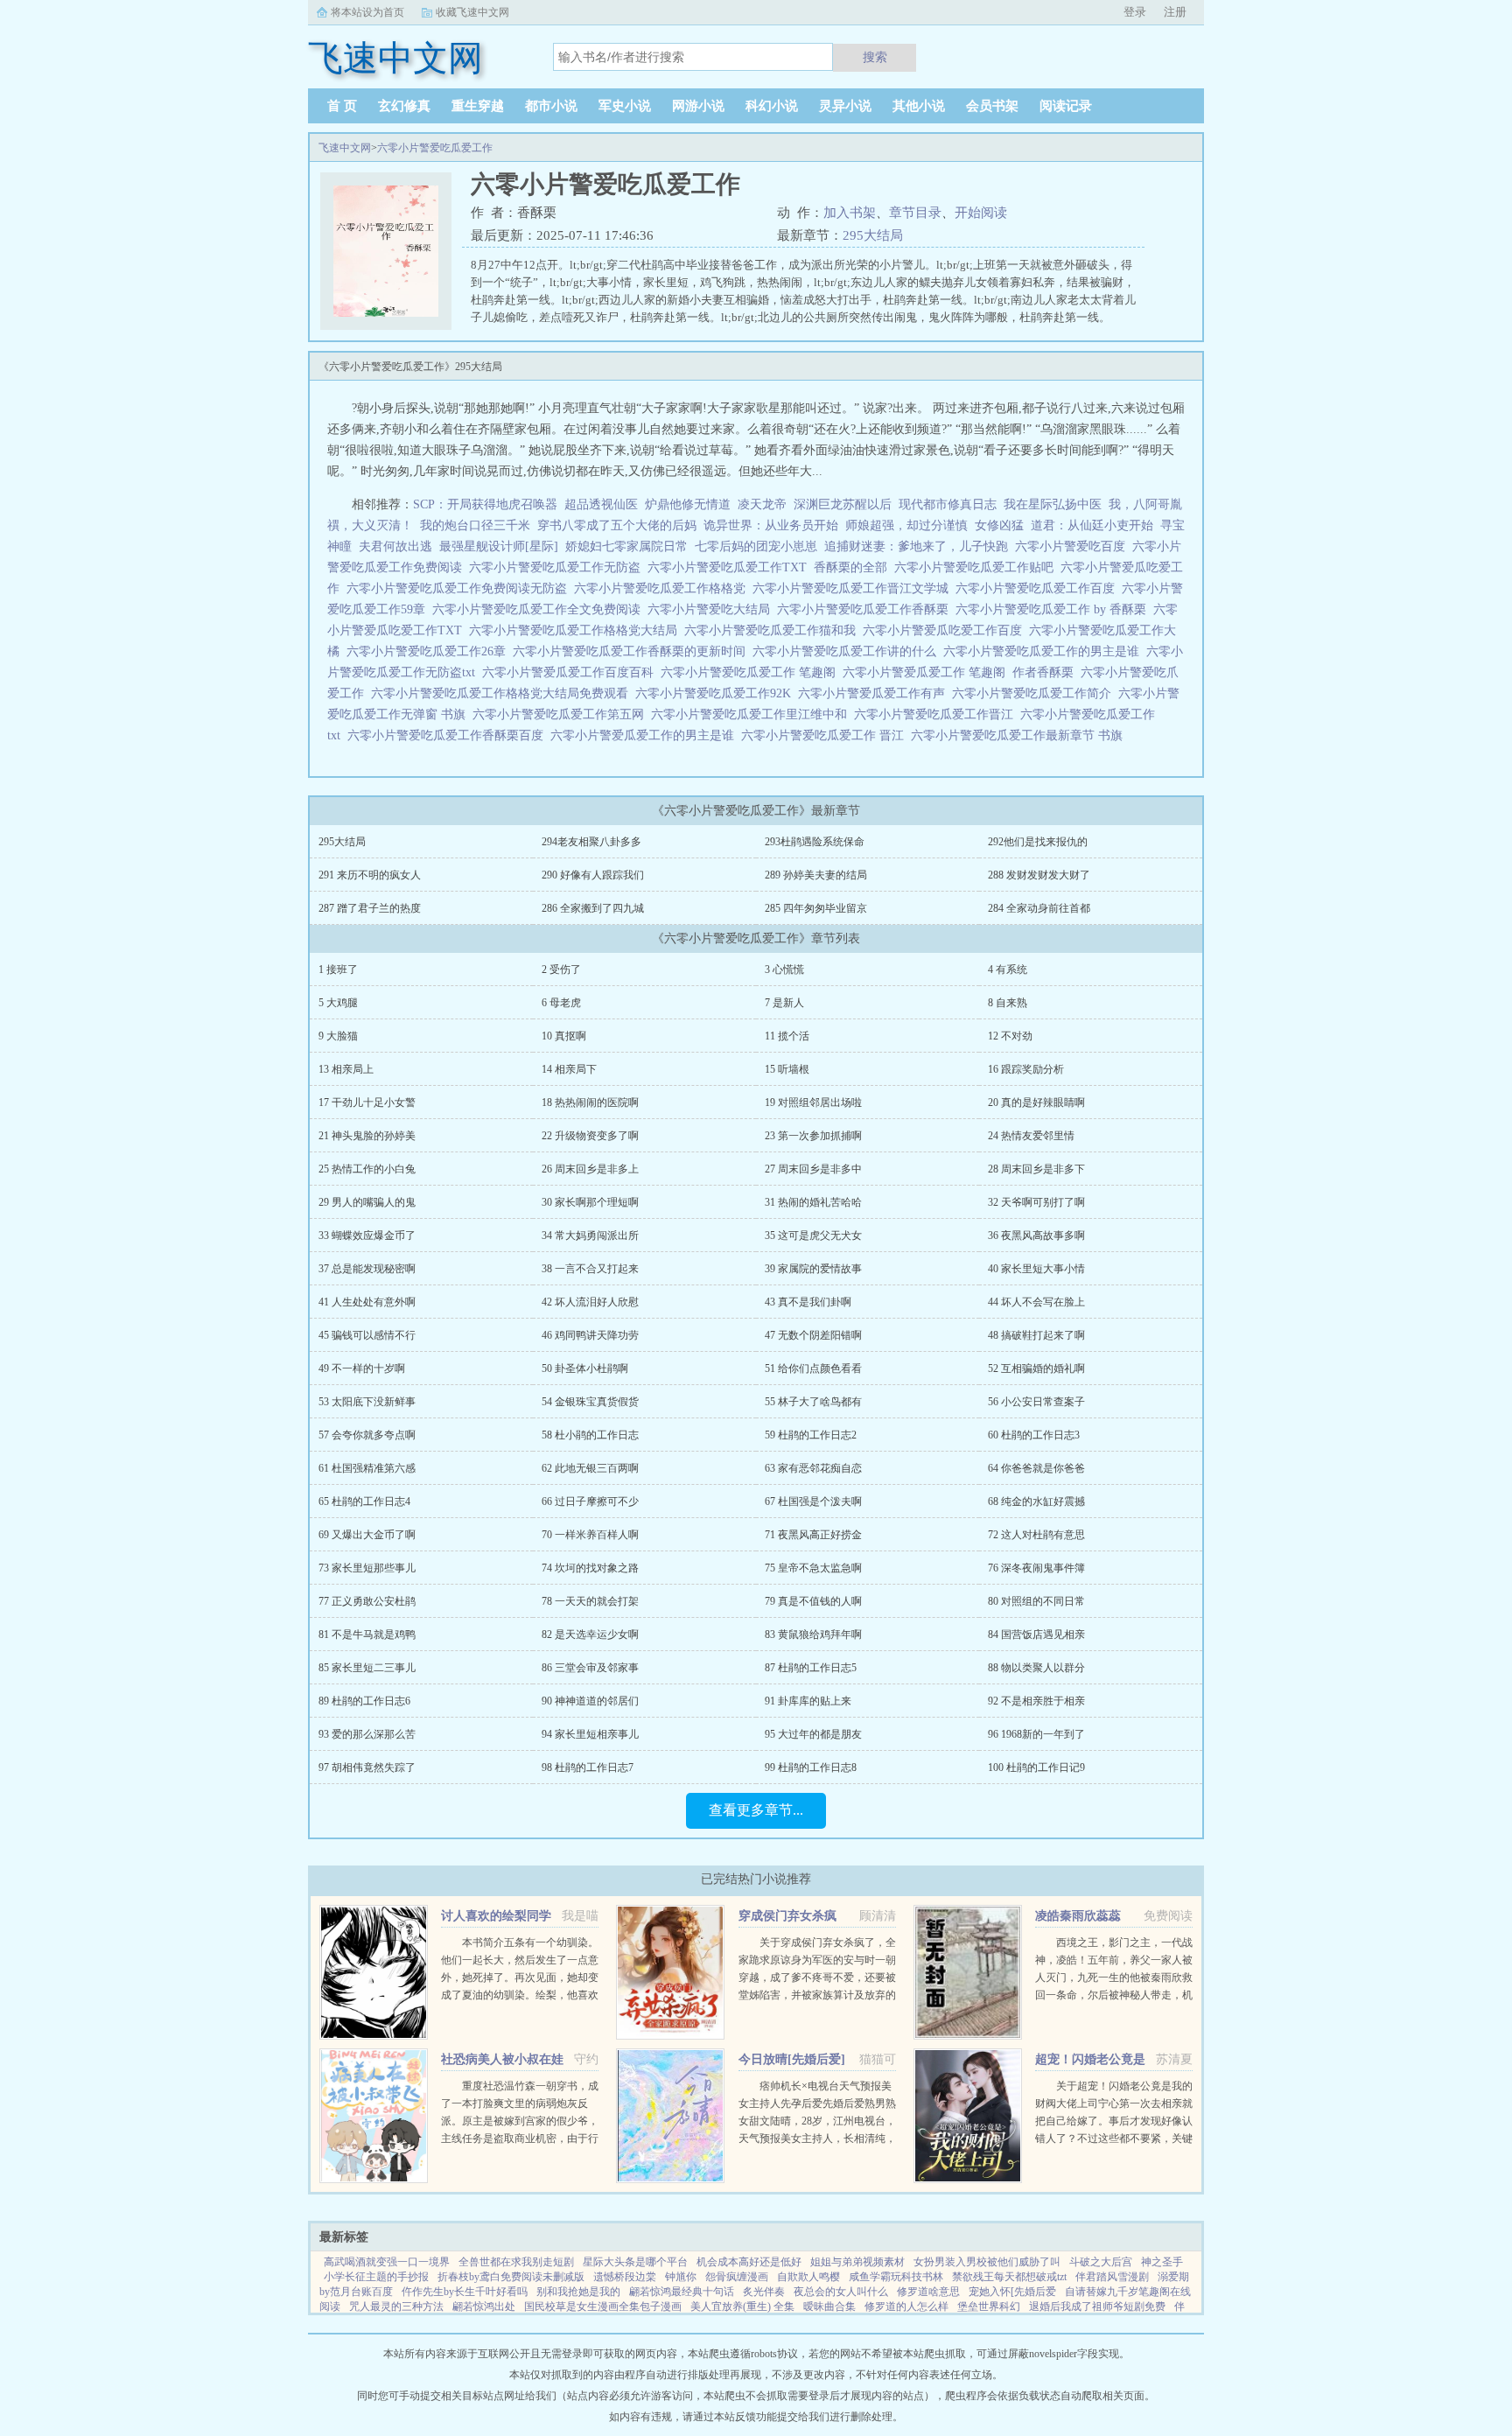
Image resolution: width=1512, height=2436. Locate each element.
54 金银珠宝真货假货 (590, 1402)
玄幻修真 (404, 106)
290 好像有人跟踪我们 (593, 875)
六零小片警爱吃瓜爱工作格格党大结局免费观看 (503, 693)
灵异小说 (845, 106)
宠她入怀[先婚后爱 (1012, 2292)
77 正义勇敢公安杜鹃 (367, 1601)
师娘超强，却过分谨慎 (906, 525)
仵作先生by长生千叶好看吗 (465, 2292)
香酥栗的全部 (854, 567)
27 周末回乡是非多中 (813, 1169)
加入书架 (850, 213)
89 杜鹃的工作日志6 (364, 1701)
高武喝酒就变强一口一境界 (387, 2262)
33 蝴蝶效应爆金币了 (367, 1235)
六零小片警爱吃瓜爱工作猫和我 (773, 630)
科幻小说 (772, 106)
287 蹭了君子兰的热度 (370, 908)
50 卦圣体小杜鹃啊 (585, 1368)
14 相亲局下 (569, 1069)
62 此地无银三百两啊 (590, 1468)
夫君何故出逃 (395, 546)
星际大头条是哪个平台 (635, 2262)
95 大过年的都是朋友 (813, 1734)
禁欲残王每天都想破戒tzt (1009, 2277)
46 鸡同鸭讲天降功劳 (590, 1335)
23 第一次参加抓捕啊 (813, 1136)
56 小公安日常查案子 (1036, 1402)
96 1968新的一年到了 (1036, 1734)
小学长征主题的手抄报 (376, 2277)
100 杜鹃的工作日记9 (1036, 1767)
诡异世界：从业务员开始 (771, 525)
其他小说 (919, 106)
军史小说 (625, 106)
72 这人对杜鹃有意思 (1036, 1535)
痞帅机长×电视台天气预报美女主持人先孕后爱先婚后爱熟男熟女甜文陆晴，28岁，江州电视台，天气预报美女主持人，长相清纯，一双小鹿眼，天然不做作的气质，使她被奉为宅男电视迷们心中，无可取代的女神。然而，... (817, 2138)
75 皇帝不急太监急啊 (813, 1568)
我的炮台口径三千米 (475, 525)
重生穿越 (478, 106)
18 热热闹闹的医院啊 (590, 1102)
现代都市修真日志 (948, 504)
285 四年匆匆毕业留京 (816, 908)
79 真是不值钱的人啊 (813, 1601)
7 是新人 (784, 1003)
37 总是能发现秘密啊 (367, 1269)
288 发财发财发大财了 (1039, 875)
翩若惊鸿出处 (484, 2306)
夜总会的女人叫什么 (841, 2292)
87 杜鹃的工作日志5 (811, 1668)
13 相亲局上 (346, 1069)
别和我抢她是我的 (578, 2292)
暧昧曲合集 (829, 2306)
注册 (1175, 12)
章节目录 (915, 213)
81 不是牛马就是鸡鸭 (367, 1634)
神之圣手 (1162, 2262)
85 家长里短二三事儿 (367, 1668)
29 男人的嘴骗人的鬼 (367, 1202)
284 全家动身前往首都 (1039, 908)
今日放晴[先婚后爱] (792, 2059)
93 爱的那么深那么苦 (367, 1734)
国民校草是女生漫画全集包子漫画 (603, 2306)
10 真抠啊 (564, 1036)
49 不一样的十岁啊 (362, 1368)
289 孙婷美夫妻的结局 (816, 875)
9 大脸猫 (338, 1036)
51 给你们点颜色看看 (813, 1368)
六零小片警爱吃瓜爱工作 (435, 148)
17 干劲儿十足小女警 (367, 1102)
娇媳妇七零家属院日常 (626, 546)
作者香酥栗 (1046, 672)
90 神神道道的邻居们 (590, 1701)
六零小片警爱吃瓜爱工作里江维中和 (752, 714)
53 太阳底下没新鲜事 (367, 1402)
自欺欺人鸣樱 (808, 2277)
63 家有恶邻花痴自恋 (813, 1468)
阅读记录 (1066, 106)
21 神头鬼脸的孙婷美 (367, 1136)
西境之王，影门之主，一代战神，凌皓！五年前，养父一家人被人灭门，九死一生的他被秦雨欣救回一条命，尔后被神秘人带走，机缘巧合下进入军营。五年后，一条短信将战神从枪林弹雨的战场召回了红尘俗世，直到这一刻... (1114, 1995)
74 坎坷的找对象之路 (590, 1568)
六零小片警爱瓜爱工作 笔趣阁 (927, 672)
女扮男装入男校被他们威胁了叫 (987, 2262)
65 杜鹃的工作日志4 (364, 1501)
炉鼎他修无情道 (688, 504)
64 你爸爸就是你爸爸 (1036, 1468)
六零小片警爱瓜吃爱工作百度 (946, 630)
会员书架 (992, 106)
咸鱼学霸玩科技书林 (896, 2277)
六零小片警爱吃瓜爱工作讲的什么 (848, 651)
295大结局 (873, 235)
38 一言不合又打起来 (590, 1269)
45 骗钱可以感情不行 (367, 1335)
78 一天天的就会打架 (590, 1601)
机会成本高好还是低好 (749, 2262)
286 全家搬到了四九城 (593, 908)
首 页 (342, 106)
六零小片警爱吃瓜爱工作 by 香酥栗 (1054, 609)
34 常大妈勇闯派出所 (590, 1235)
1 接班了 (338, 969)
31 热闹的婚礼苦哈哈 (813, 1202)
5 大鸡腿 (338, 1003)
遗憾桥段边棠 (625, 2277)
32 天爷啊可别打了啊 (1036, 1202)
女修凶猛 (999, 525)
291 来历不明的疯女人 (370, 875)
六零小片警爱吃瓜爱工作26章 (430, 651)
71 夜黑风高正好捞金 (813, 1535)
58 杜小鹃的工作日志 (590, 1435)
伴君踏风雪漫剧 (1112, 2277)
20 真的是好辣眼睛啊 (1036, 1102)
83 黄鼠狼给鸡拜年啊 (813, 1634)
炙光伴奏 (764, 2292)
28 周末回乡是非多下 (1036, 1169)
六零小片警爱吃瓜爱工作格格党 (663, 588)
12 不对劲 (1010, 1036)
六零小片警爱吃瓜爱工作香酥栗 (866, 609)
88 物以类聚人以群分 (1036, 1668)
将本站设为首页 (367, 12)
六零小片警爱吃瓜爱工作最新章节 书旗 (1020, 735)
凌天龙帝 (762, 504)
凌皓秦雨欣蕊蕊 (1078, 1916)
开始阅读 (981, 213)
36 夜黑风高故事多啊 (1036, 1235)
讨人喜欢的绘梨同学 (496, 1916)
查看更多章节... (756, 1810)
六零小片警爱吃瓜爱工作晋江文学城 (854, 588)
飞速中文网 (345, 148)
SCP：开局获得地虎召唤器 (485, 504)
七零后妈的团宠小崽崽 (756, 546)
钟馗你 (681, 2277)
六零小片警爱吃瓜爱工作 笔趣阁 (752, 672)
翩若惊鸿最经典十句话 (682, 2292)
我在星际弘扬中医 (1053, 504)
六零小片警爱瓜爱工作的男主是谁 (646, 735)
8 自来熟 (1008, 1003)
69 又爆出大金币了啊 (367, 1535)
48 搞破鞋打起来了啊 (1036, 1335)
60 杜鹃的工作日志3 (1034, 1435)
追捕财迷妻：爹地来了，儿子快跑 (916, 546)
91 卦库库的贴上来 (808, 1701)
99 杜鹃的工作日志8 (811, 1767)
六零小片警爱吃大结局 (712, 609)
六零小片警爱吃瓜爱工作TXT (731, 567)
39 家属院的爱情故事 (813, 1269)
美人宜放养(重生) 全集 (742, 2306)
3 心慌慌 (784, 969)
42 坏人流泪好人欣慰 (590, 1302)
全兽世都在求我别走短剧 (516, 2262)
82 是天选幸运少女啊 (590, 1634)
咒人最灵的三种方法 (396, 2306)
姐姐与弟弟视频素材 (857, 2262)
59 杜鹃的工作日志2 (811, 1435)
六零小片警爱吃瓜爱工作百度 (1039, 588)
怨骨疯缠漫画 (737, 2277)
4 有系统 (1008, 969)
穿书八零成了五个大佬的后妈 (617, 525)
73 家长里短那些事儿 (367, 1568)
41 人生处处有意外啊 (367, 1302)
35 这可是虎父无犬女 (813, 1235)
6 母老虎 (561, 1003)
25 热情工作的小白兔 (367, 1169)
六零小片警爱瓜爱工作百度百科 (571, 672)
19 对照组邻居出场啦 (813, 1102)
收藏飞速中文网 (472, 12)
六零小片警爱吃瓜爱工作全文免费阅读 (540, 609)
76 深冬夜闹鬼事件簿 (1036, 1568)
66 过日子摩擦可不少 (590, 1501)
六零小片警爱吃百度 (1074, 546)
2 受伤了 (561, 969)
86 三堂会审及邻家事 (590, 1668)
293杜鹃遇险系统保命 (815, 842)
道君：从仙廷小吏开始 (1092, 525)
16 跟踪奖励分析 (1026, 1069)
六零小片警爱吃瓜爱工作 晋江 (826, 735)
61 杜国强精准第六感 (367, 1468)
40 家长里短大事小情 (1036, 1269)
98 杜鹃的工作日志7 (588, 1767)
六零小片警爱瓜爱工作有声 (875, 693)
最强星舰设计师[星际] (499, 546)
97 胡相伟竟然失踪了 (367, 1767)
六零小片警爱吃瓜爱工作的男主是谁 (1045, 651)
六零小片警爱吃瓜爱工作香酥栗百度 (449, 735)
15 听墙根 (787, 1069)
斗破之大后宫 (1101, 2262)
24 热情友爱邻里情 (1031, 1136)
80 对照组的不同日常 (1036, 1601)
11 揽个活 (787, 1036)
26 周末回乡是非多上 (590, 1169)
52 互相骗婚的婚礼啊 (1036, 1368)
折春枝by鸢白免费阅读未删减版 (511, 2277)
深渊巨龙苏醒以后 (843, 504)
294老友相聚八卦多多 (591, 842)
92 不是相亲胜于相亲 (1036, 1701)
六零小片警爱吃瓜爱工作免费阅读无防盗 (460, 588)
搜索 (875, 57)
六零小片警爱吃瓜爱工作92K (717, 693)
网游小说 (698, 106)
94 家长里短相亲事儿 (590, 1734)
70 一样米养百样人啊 (590, 1535)
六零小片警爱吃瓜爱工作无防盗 (558, 567)
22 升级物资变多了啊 (590, 1136)
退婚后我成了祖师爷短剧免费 (1097, 2306)
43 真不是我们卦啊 (808, 1302)
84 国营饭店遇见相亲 (1036, 1634)
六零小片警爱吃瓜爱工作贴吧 (977, 567)
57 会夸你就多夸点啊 (367, 1435)
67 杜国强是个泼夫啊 (813, 1501)
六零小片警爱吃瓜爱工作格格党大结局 (577, 630)
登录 (1135, 12)
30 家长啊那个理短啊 (590, 1202)
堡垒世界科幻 (989, 2306)
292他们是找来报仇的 (1038, 842)
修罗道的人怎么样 (906, 2306)
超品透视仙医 (601, 504)
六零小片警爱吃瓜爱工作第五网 (562, 714)
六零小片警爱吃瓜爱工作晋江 (937, 714)
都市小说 (551, 106)
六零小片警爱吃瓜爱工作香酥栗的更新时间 (633, 651)
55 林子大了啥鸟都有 (813, 1402)
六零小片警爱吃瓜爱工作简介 (1035, 693)
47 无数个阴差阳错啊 (813, 1335)
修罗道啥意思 (928, 2292)
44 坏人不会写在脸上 (1036, 1302)
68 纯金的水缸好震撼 (1036, 1501)
